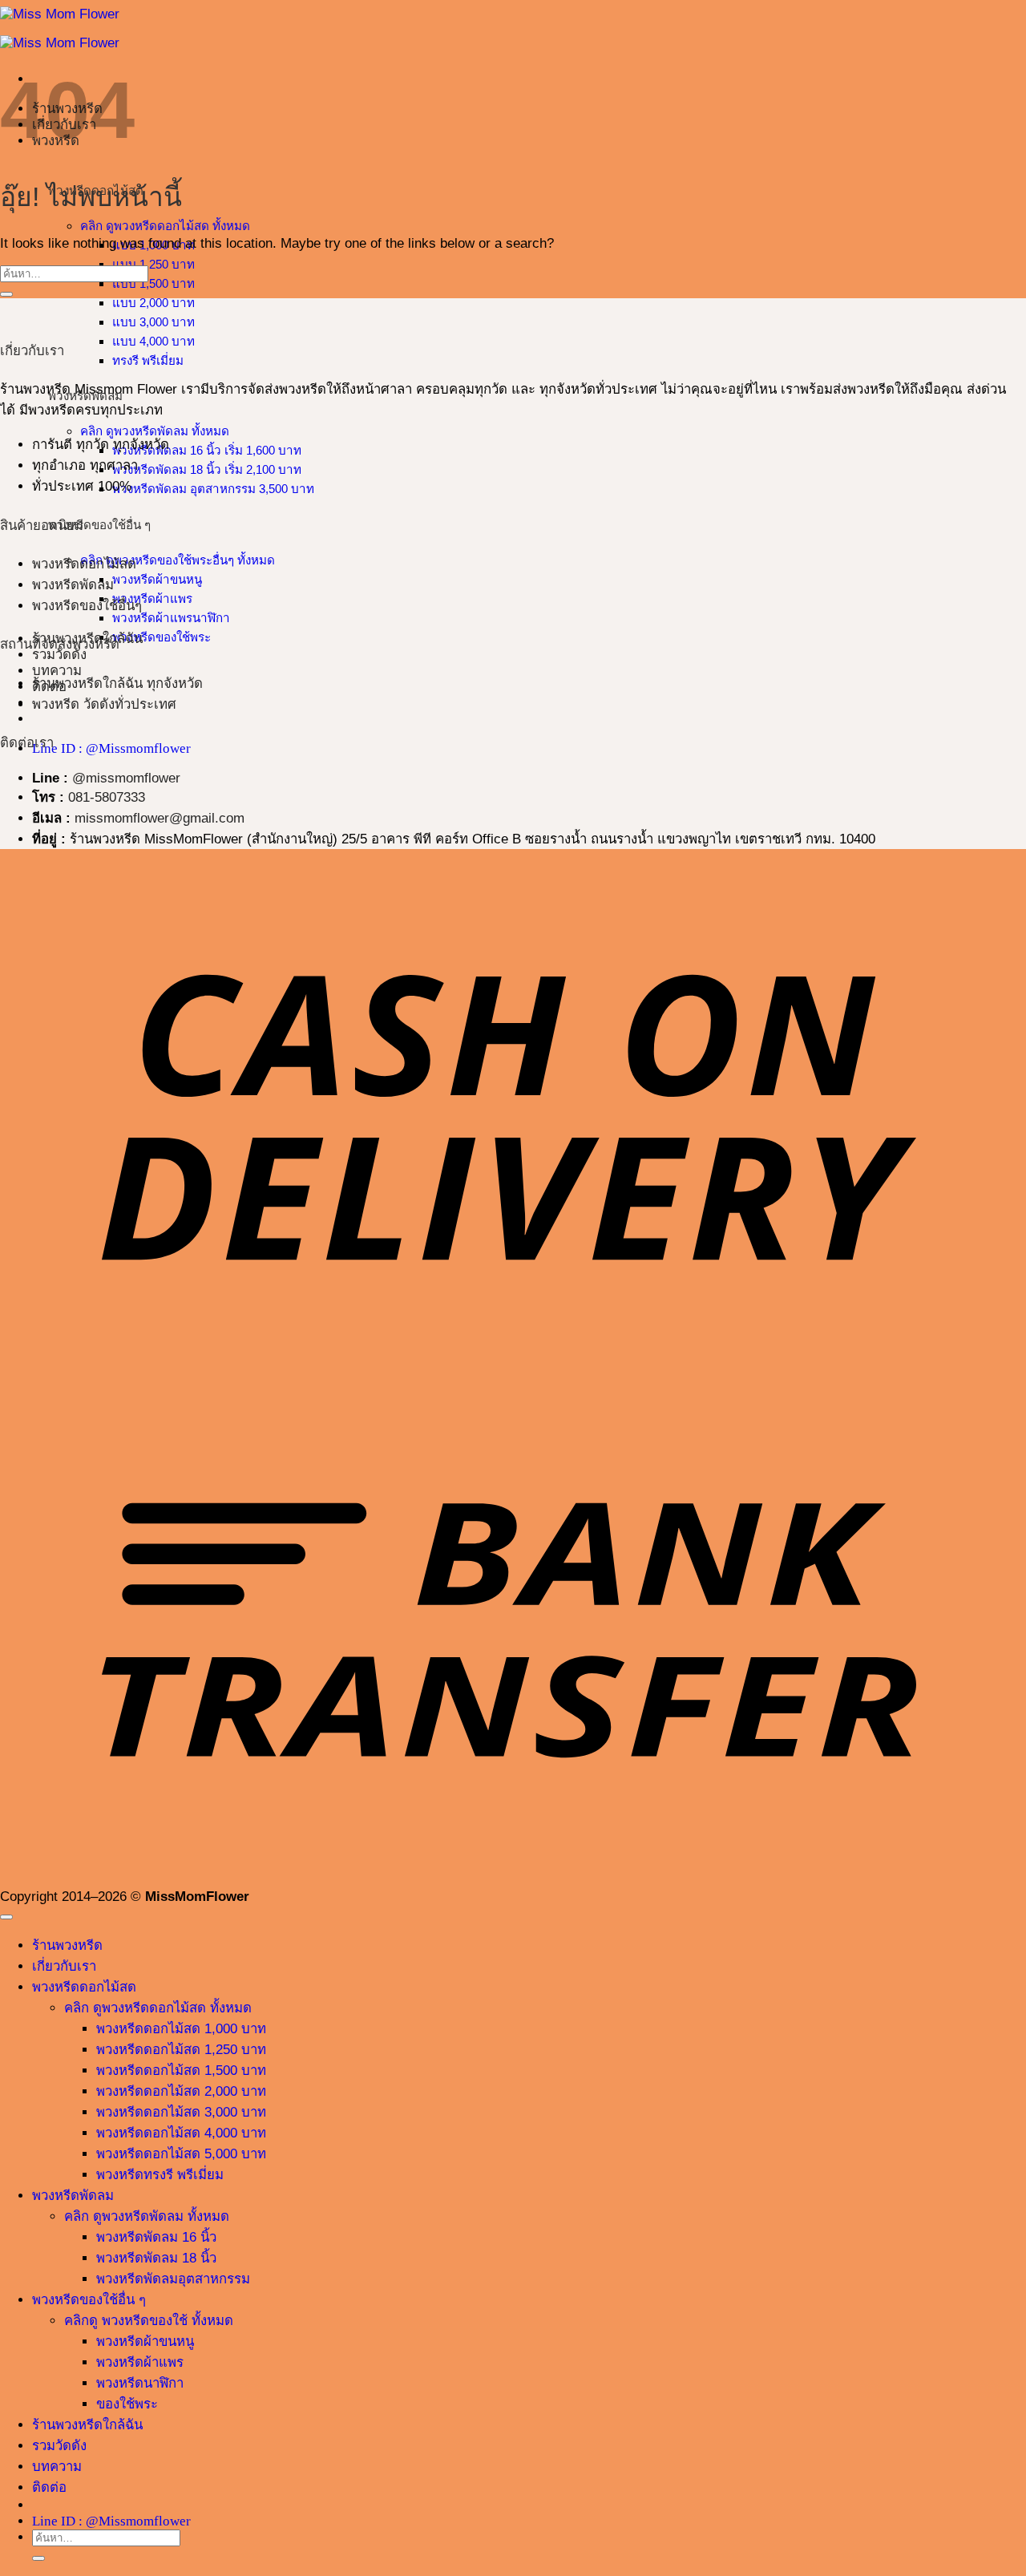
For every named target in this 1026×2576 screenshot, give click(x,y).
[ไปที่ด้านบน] (6, 1917)
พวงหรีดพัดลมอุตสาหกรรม (173, 2279)
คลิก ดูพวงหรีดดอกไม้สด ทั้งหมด (165, 226)
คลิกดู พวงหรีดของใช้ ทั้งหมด (149, 2321)
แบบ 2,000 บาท (153, 303)
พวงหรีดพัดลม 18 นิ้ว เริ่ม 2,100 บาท (207, 469)
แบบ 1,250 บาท (153, 264)
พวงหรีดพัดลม (73, 585)
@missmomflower (126, 778)
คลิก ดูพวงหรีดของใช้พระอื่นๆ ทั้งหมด (178, 560)
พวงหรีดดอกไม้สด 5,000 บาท (181, 2154)
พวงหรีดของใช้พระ (162, 637)
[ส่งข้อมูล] (6, 294)
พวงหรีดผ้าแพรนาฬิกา (171, 618)
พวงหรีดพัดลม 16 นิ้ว (156, 2237)
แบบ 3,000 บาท (153, 322)
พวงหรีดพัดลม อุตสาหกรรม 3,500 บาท (213, 489)
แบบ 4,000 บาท (153, 341)
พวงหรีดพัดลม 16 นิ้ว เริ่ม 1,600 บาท (207, 450)
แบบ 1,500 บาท (153, 283)
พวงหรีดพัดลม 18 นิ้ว (156, 2258)
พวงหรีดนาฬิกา (140, 2383)
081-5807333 (107, 797)
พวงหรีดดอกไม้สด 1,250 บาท (181, 2050)
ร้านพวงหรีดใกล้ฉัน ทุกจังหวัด (117, 683)
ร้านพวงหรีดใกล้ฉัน (87, 2425)
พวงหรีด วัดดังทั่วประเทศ (104, 704)
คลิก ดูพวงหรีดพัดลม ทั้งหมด (155, 431)
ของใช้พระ (127, 2404)
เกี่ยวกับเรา (64, 1966)
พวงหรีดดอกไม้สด (84, 564)
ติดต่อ (49, 2487)
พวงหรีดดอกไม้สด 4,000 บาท (181, 2133)
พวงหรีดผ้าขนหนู (157, 579)
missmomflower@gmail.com (160, 818)
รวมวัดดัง (59, 655)
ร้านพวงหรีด (67, 1945)
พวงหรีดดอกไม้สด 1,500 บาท (181, 2071)
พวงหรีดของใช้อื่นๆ (87, 606)
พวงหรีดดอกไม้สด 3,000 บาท (181, 2112)
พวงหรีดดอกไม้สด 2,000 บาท (181, 2091)
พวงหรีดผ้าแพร (152, 599)
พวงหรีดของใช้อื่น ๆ (89, 2300)
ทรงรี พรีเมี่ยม (148, 360)
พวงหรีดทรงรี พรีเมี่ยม (160, 2175)
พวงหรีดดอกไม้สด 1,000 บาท (181, 2029)
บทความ (57, 671)
